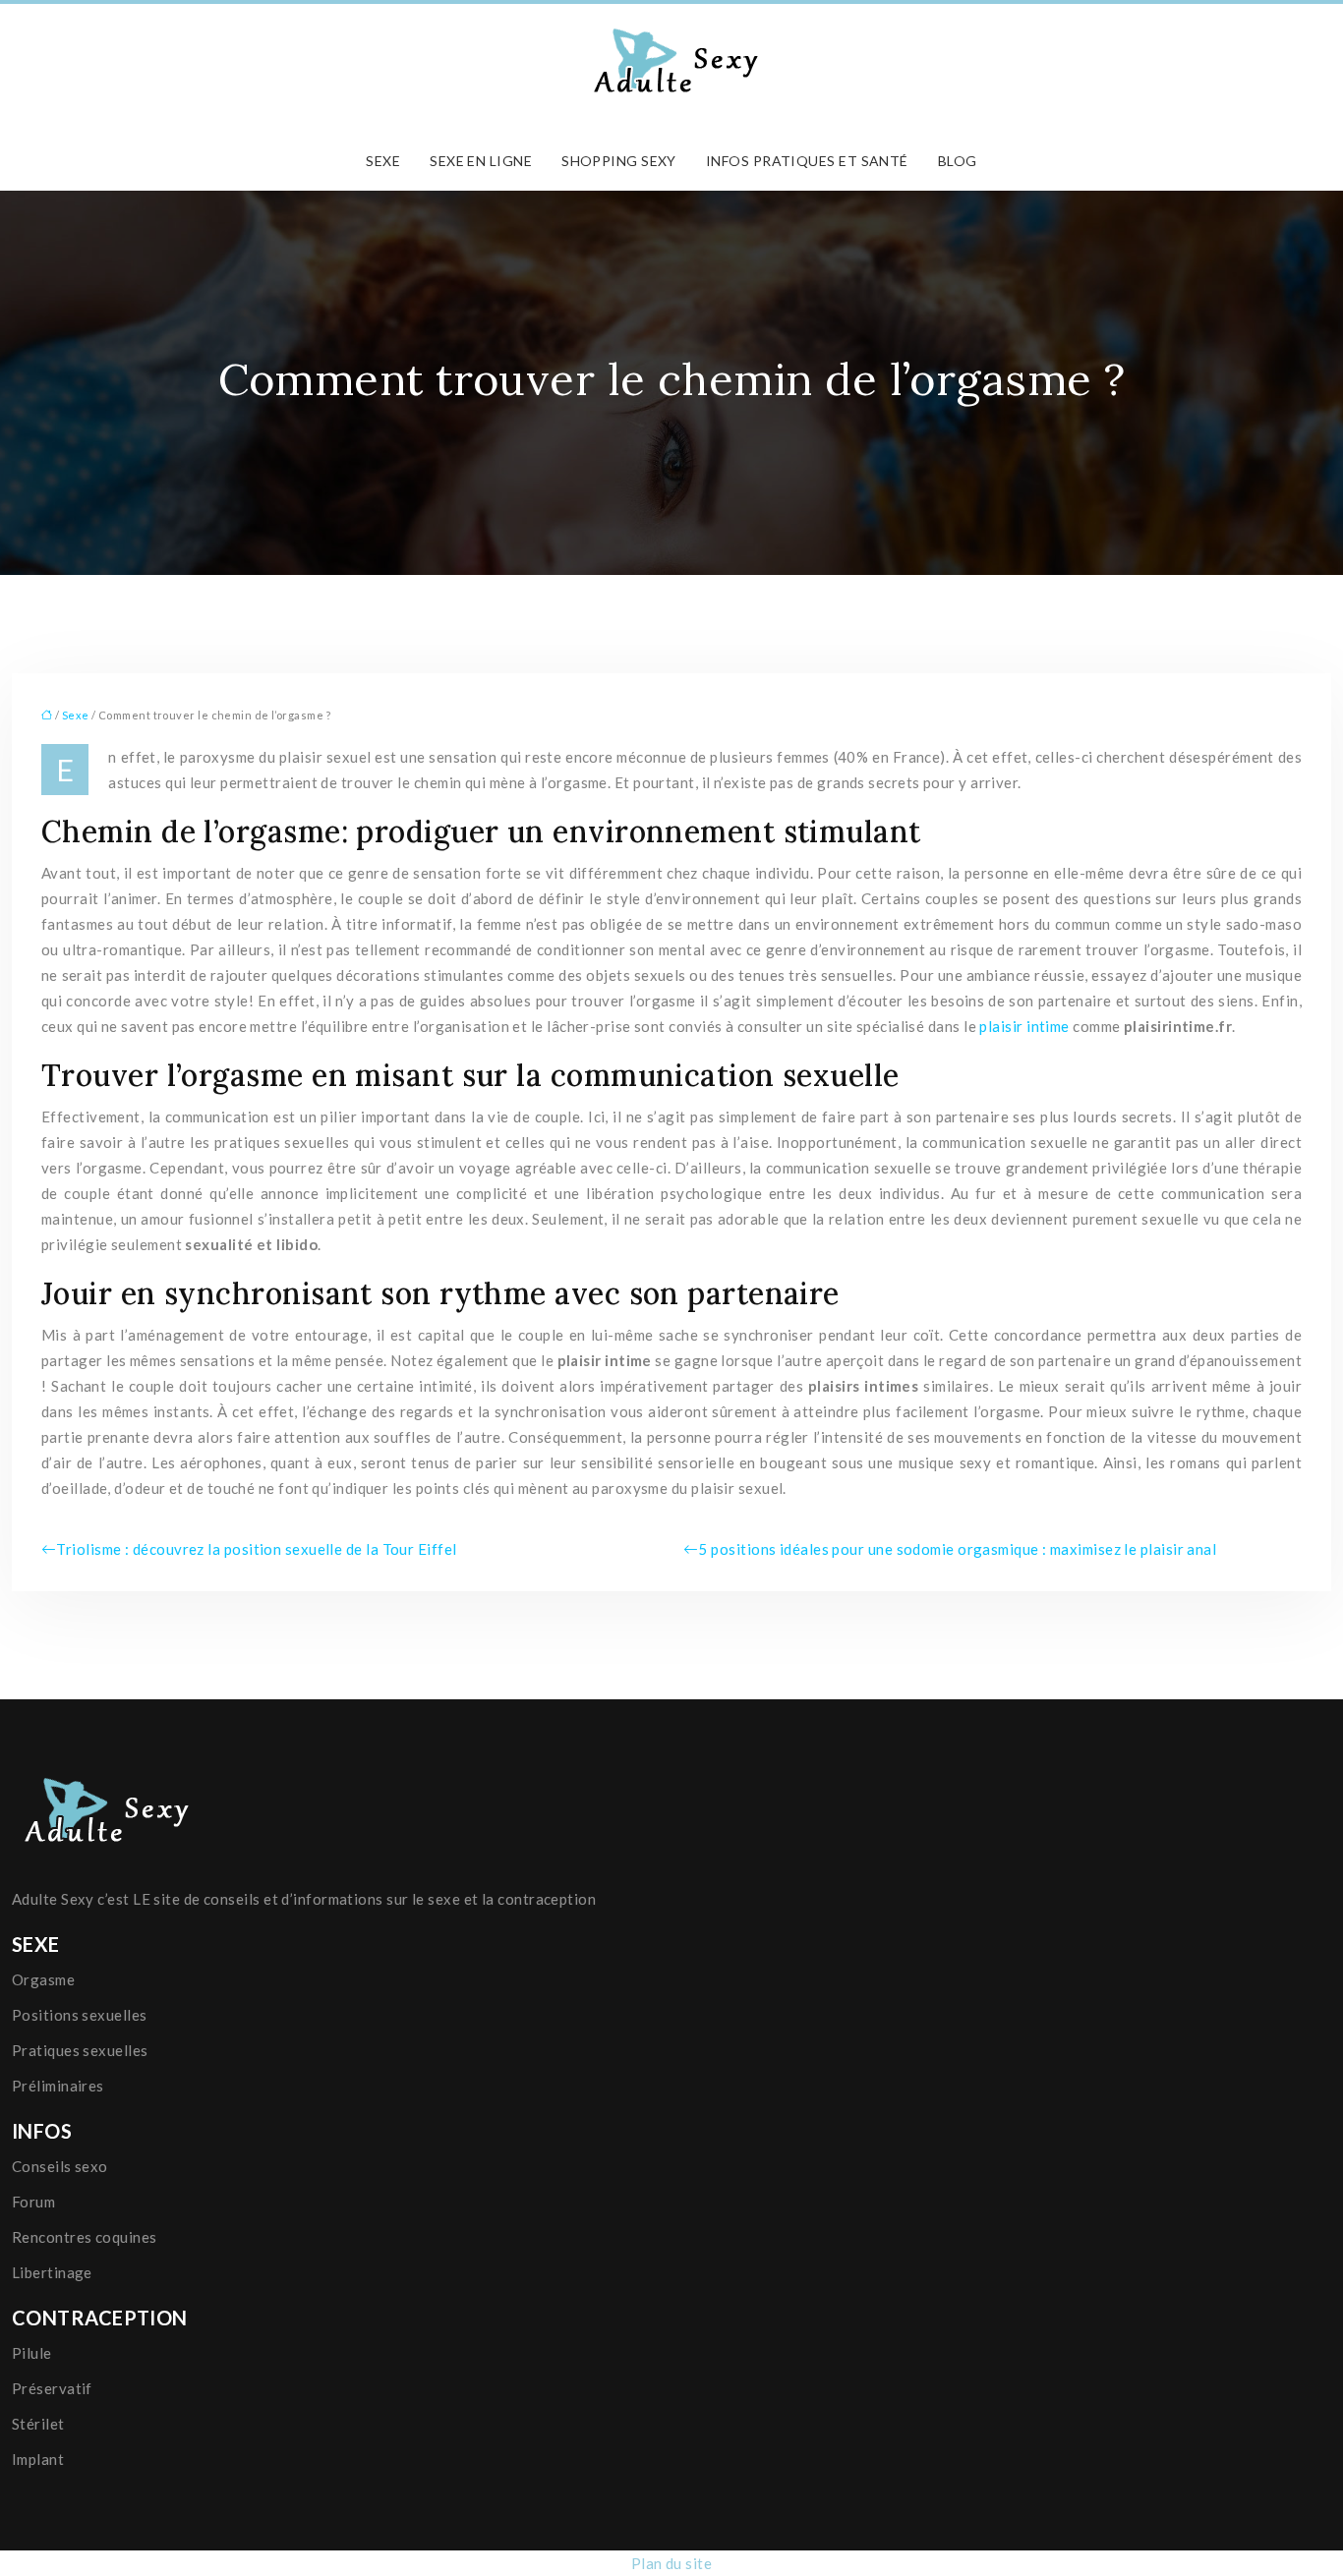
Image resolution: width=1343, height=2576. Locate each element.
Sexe (383, 161)
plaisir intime (1024, 1026)
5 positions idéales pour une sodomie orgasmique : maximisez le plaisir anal (957, 1549)
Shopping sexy (619, 161)
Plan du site (671, 2563)
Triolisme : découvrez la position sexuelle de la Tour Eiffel (256, 1549)
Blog (958, 161)
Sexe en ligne (481, 161)
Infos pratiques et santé (807, 161)
